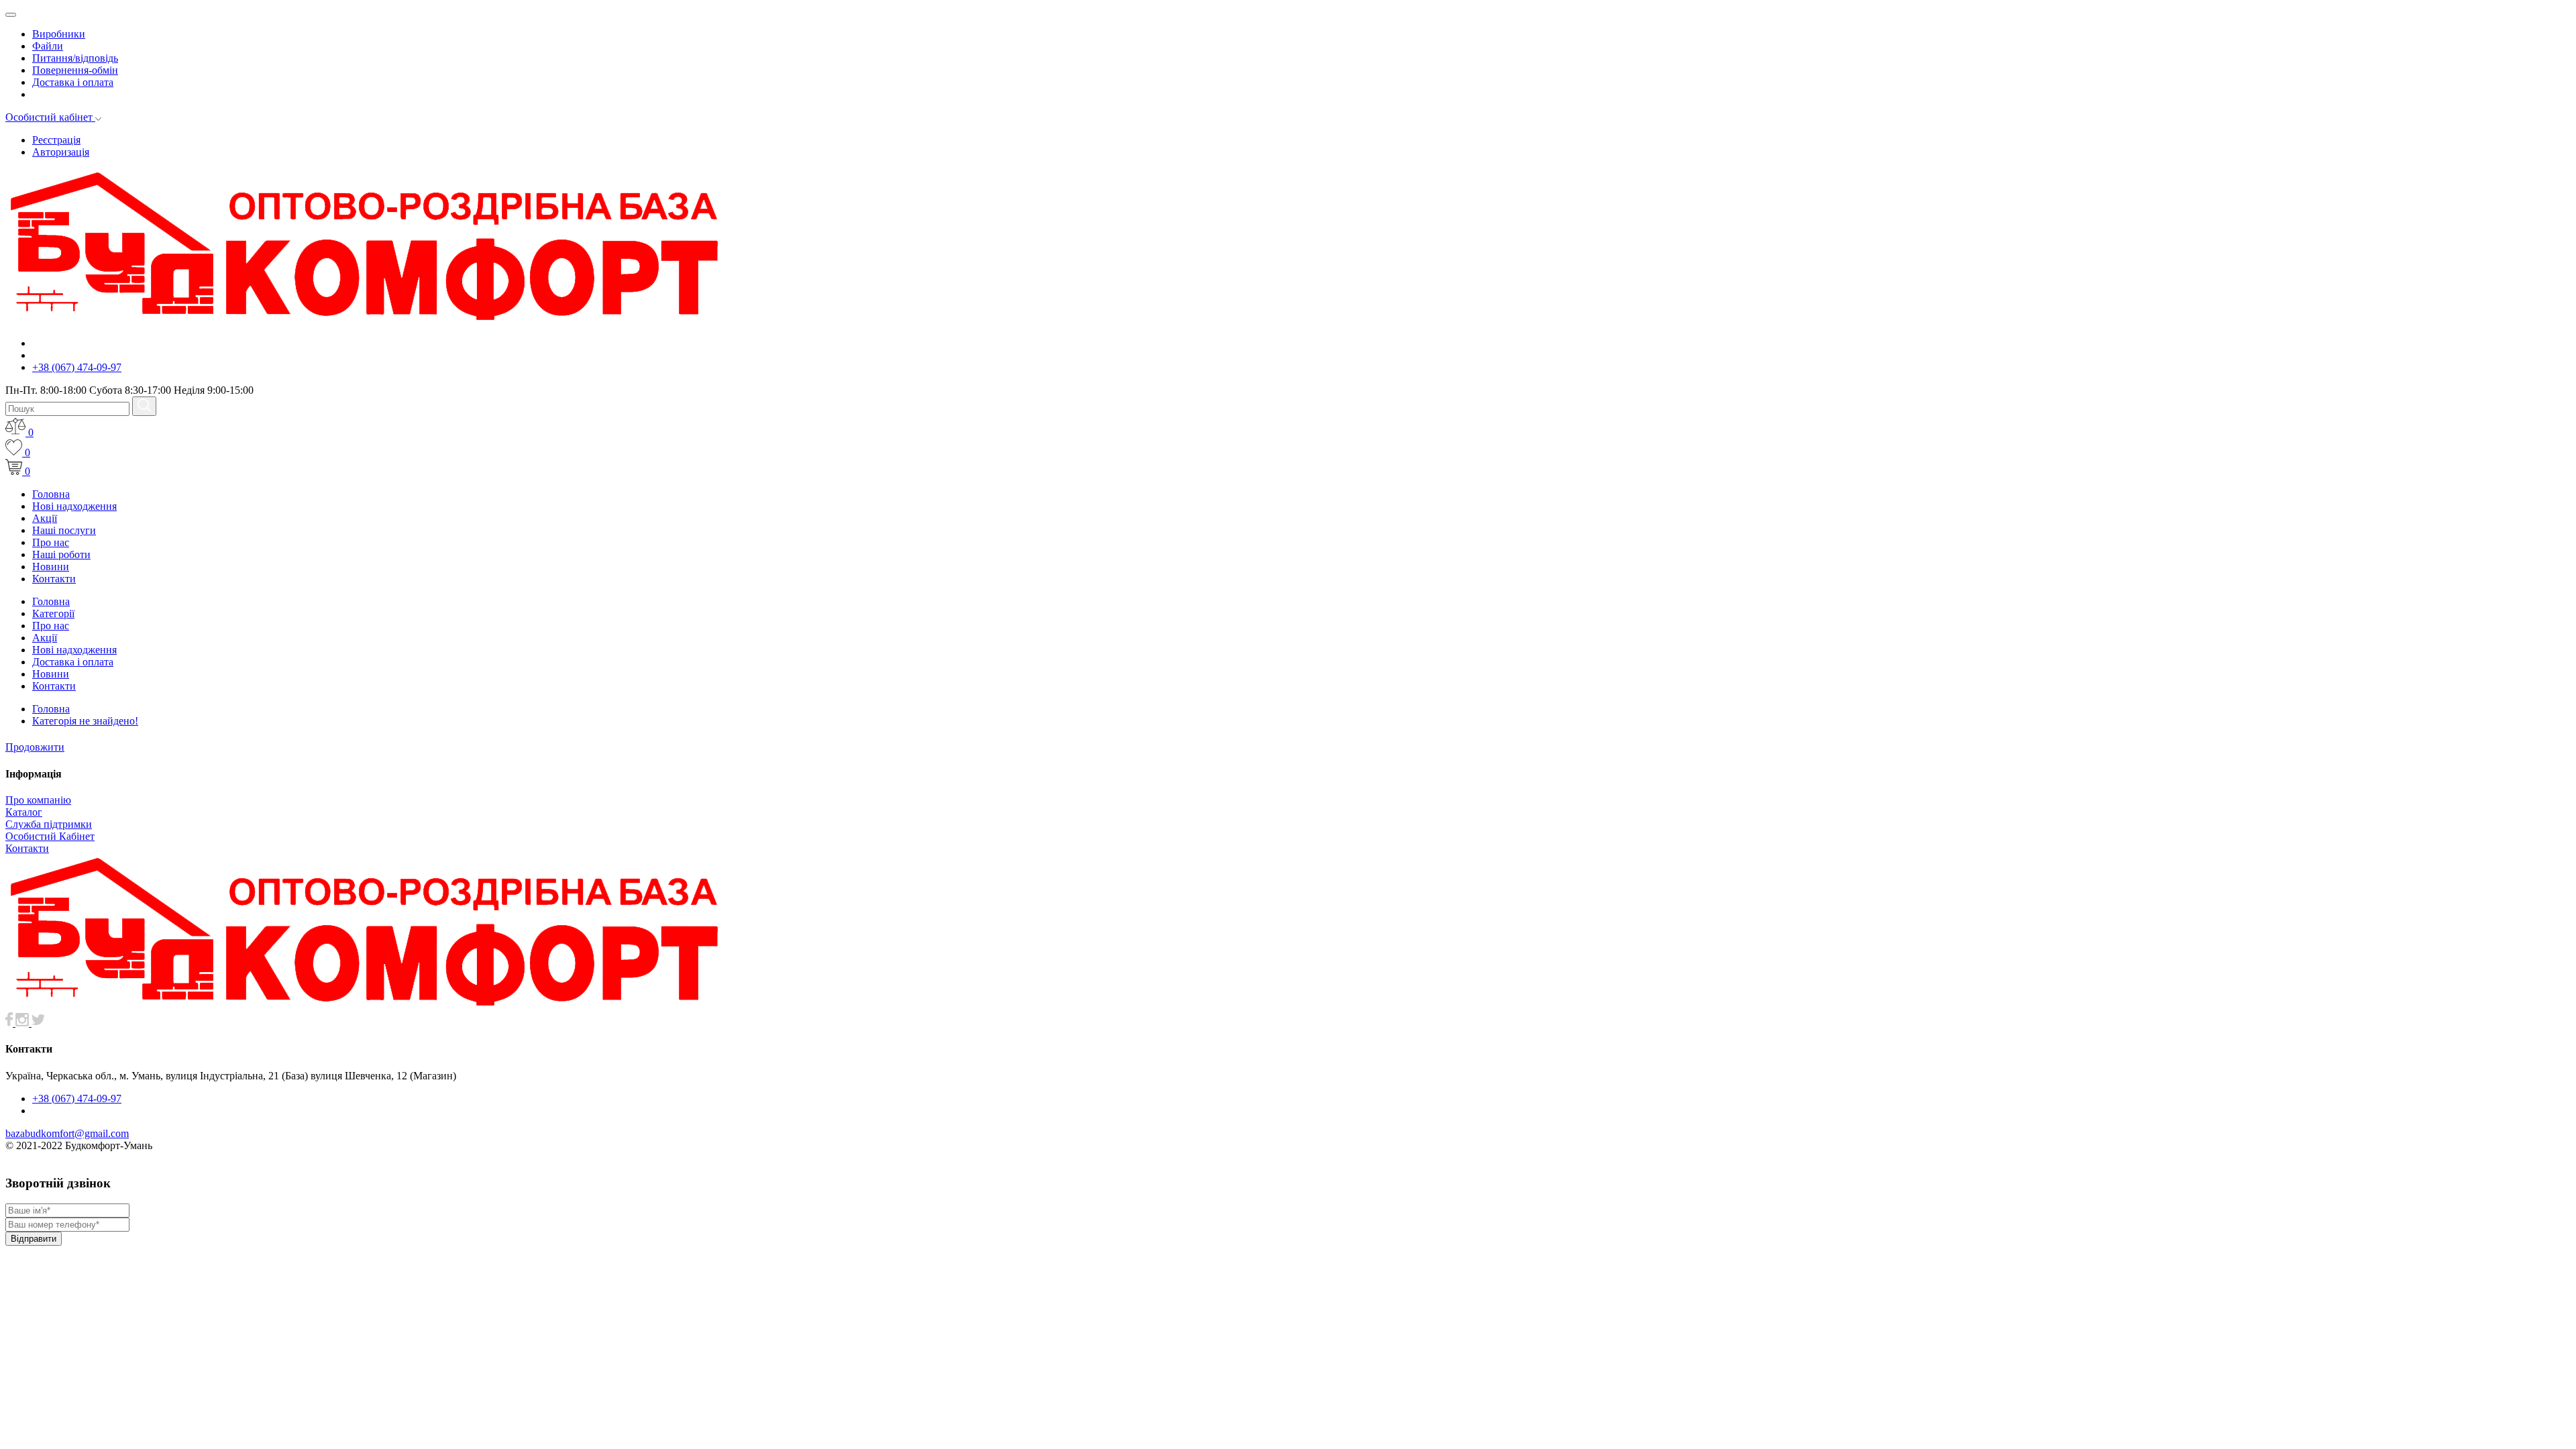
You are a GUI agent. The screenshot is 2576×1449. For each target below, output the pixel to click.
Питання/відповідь (75, 58)
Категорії (53, 613)
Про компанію (38, 800)
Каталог (24, 812)
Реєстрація (56, 140)
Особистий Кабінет (50, 836)
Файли (48, 46)
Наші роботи (61, 554)
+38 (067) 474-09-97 (77, 367)
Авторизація (61, 152)
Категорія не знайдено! (85, 721)
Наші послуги (64, 530)
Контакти (54, 579)
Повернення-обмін (75, 70)
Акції (45, 518)
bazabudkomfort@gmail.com (67, 1133)
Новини (51, 567)
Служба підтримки (49, 824)
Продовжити (35, 747)
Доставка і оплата (73, 82)
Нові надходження (74, 506)
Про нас (51, 542)
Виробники (59, 34)
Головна (51, 494)
